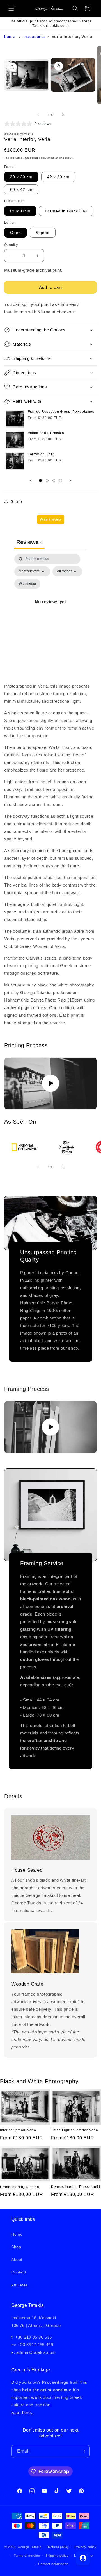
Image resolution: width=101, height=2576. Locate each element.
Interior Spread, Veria (18, 2130)
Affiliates (19, 2285)
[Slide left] (38, 115)
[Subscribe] (83, 2451)
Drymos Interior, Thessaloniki (75, 2187)
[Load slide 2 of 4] (47, 480)
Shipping (32, 158)
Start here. (22, 2412)
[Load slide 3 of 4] (54, 480)
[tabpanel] (50, 608)
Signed (43, 233)
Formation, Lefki (41, 454)
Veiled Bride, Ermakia (46, 433)
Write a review (51, 519)
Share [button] (16, 501)
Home (10, 37)
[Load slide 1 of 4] (40, 480)
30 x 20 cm (21, 177)
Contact (19, 2272)
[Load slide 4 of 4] (61, 480)
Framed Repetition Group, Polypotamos (61, 412)
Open (16, 233)
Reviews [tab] (29, 542)
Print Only (20, 211)
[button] (11, 8)
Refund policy (58, 2547)
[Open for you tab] (83, 2558)
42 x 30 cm (58, 177)
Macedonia (34, 37)
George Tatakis (27, 2305)
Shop (16, 2247)
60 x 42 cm (21, 189)
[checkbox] (27, 584)
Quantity (11, 245)
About (17, 2259)
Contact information (53, 2564)
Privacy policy (86, 2547)
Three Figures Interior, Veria (74, 2130)
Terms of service (27, 2556)
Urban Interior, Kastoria (19, 2187)
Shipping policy (57, 2556)
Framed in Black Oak (66, 211)
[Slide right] (63, 115)
